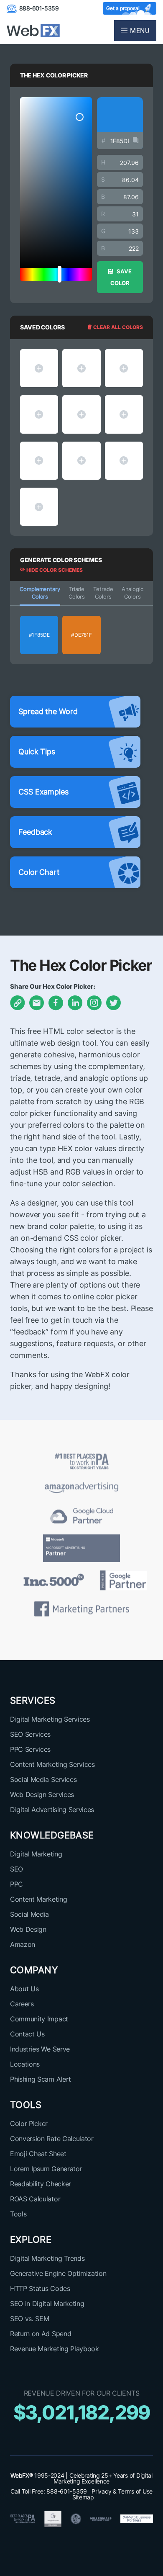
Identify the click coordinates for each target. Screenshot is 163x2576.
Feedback (35, 832)
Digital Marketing (36, 1854)
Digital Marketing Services (50, 1719)
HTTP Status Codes (40, 2288)
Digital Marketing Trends (47, 2258)
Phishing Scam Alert (41, 2079)
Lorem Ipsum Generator (46, 2169)
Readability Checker (41, 2184)
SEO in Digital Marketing (47, 2303)
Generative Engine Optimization (58, 2273)
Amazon (23, 1944)
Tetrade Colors (103, 593)
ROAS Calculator (35, 2199)
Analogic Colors (132, 593)
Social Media (29, 1914)
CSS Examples (43, 792)
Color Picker (29, 2124)
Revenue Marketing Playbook (55, 2349)
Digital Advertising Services (52, 1810)
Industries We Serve (40, 2049)
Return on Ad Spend (41, 2334)
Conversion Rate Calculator (52, 2139)
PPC (17, 1884)
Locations (25, 2064)
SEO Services (30, 1734)
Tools (18, 2214)
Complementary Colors (40, 593)
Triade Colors (77, 593)
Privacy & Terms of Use (122, 2491)
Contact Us (27, 2034)
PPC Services (30, 1749)
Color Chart (39, 872)
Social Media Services (43, 1779)
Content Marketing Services (52, 1764)
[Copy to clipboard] (136, 141)
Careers (22, 2004)
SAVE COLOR (121, 277)
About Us (24, 1989)
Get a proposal (123, 8)
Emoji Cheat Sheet (38, 2154)
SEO (17, 1869)
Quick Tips (37, 752)
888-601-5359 (39, 8)
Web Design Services (42, 1794)
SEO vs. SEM (29, 2319)
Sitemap (83, 2497)
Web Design (28, 1929)
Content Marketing (39, 1899)
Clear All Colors (117, 327)
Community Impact (39, 2019)
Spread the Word (48, 711)
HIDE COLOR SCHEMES (54, 570)
